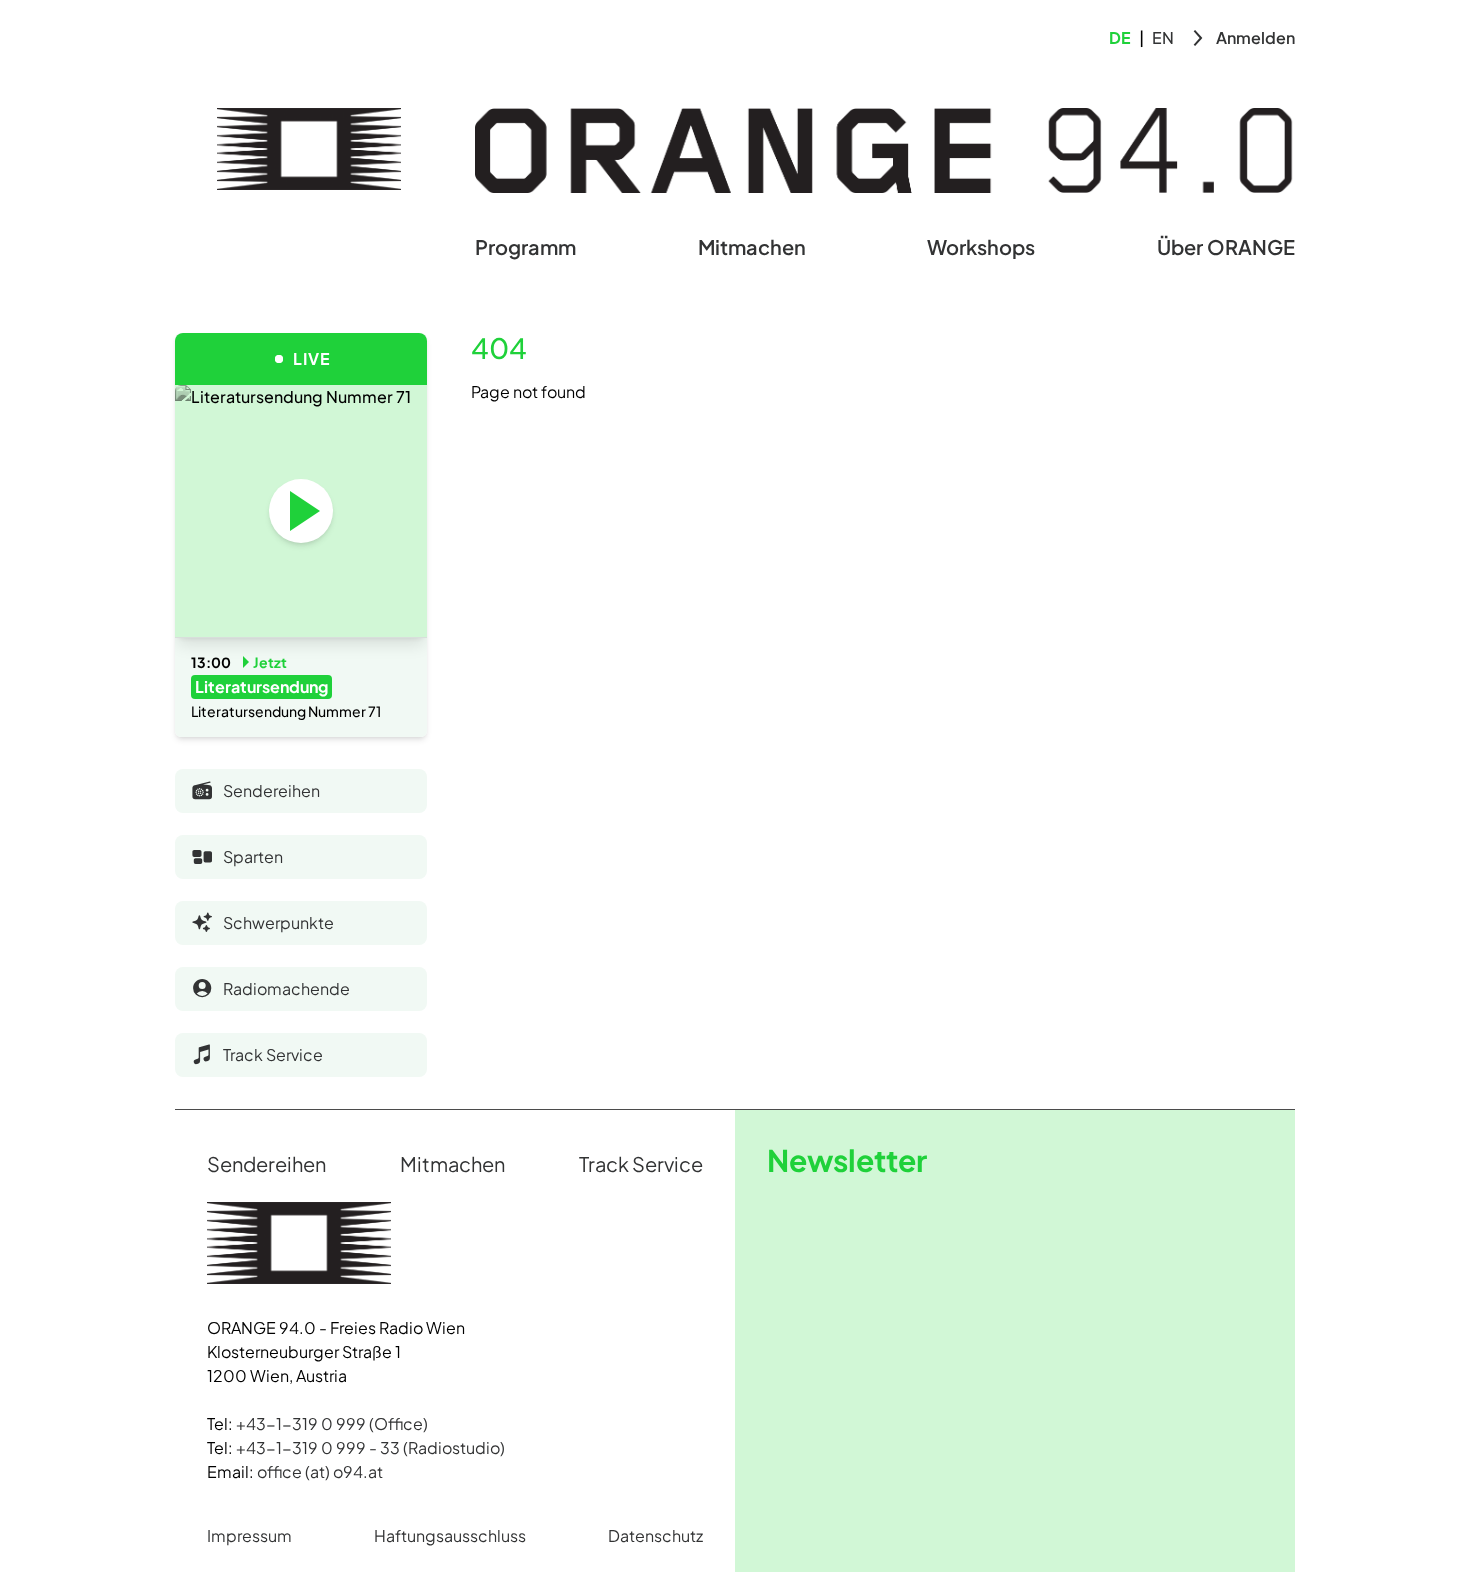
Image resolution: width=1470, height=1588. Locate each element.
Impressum (249, 1535)
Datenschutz (655, 1535)
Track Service (641, 1163)
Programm (525, 246)
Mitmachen (752, 246)
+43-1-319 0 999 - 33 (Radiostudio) (370, 1447)
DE (1120, 37)
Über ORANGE (1226, 246)
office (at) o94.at (320, 1471)
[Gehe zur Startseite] (309, 149)
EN (1163, 37)
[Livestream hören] (301, 511)
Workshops (981, 246)
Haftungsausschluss (450, 1535)
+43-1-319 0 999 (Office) (332, 1423)
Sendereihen (266, 1163)
